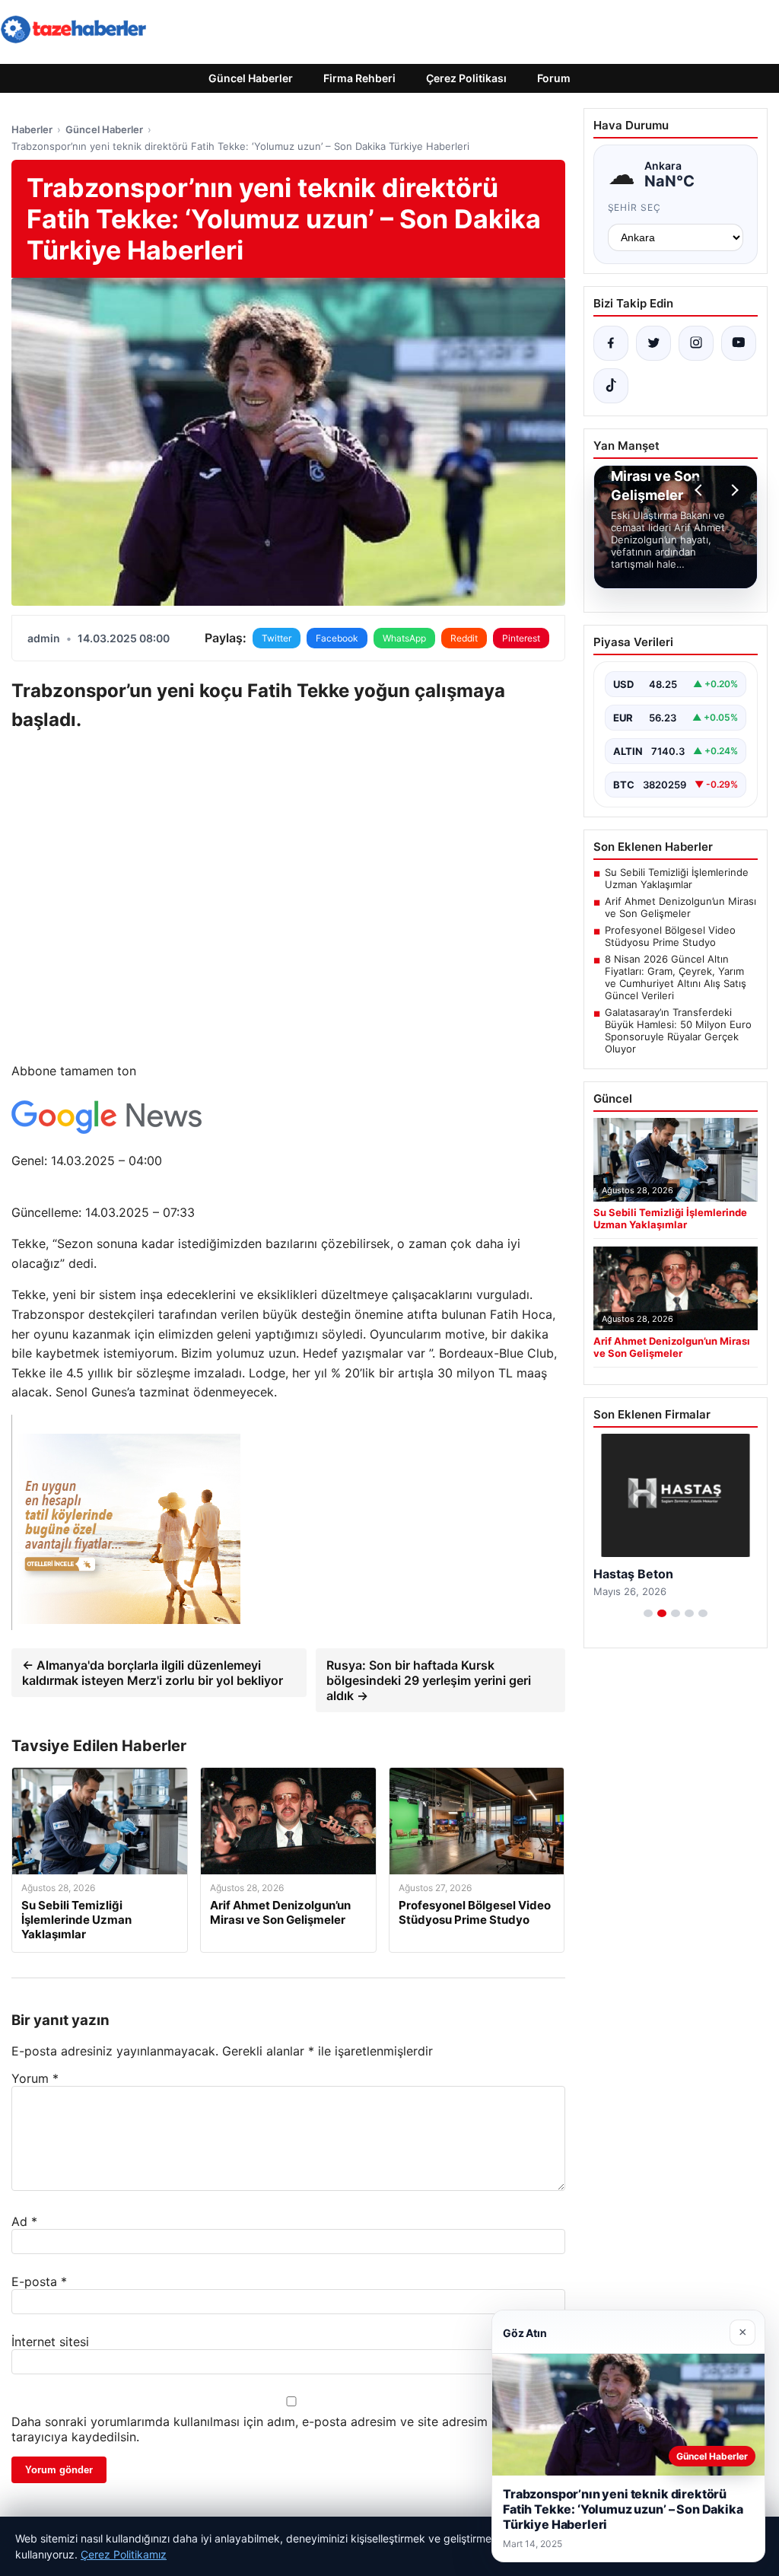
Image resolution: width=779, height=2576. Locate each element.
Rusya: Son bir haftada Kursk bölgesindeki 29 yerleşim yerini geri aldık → (429, 1680)
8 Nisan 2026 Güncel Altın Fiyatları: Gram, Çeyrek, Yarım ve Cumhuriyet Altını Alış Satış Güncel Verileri (676, 977)
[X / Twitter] (653, 343)
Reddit (464, 638)
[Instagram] (696, 343)
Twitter (277, 638)
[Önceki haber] (701, 490)
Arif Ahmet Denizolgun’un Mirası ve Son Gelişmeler (680, 907)
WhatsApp (404, 638)
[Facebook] (611, 343)
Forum (554, 78)
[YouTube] (739, 343)
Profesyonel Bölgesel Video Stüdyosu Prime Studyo (670, 936)
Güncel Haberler (251, 78)
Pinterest (521, 638)
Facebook (337, 638)
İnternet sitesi (50, 2342)
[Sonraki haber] (733, 490)
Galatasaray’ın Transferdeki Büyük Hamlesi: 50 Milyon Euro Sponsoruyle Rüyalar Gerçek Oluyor (678, 1030)
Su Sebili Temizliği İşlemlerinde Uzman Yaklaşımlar (677, 878)
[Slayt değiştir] (648, 1613)
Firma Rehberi (359, 78)
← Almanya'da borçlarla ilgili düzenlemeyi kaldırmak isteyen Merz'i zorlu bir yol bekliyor (153, 1673)
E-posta (39, 2281)
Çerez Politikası (466, 78)
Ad (24, 2221)
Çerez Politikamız (124, 2554)
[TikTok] (611, 386)
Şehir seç (635, 207)
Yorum (35, 2078)
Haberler (32, 129)
